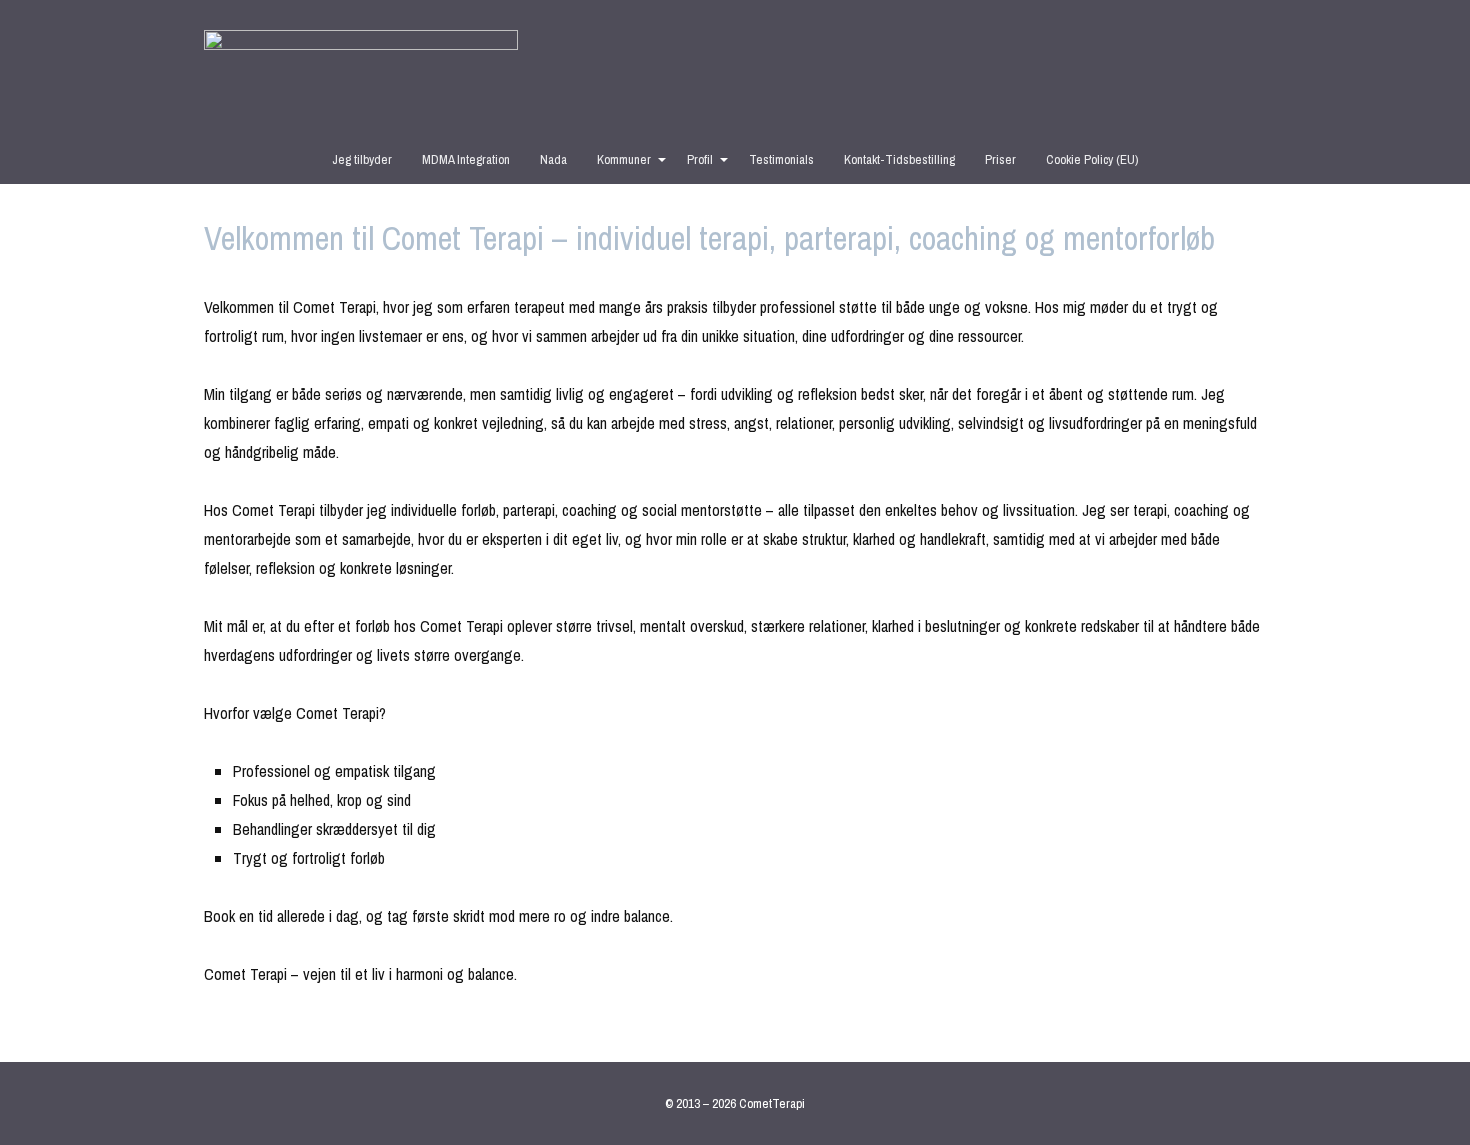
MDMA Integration (466, 159)
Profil (700, 159)
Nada (553, 159)
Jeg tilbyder (362, 159)
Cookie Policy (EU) (1092, 159)
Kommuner (624, 159)
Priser (1000, 159)
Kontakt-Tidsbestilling (899, 159)
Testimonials (781, 159)
